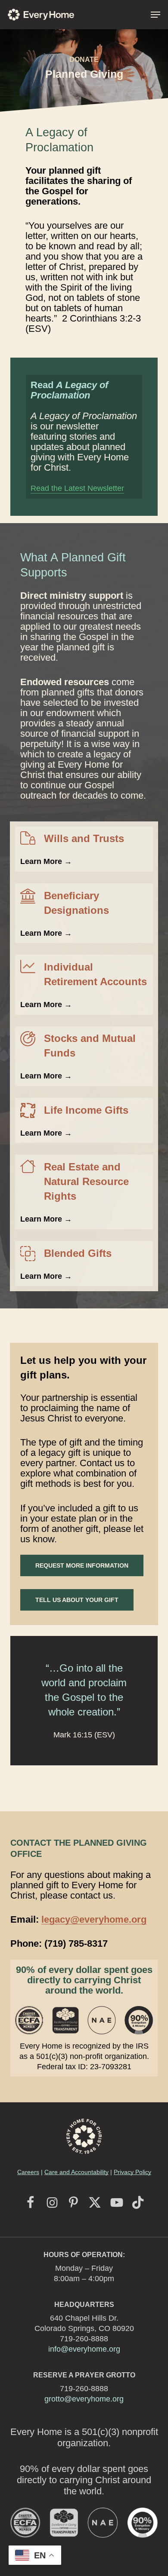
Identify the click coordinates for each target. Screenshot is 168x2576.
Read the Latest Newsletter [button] (77, 488)
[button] (156, 15)
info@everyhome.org (84, 2349)
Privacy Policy (132, 2172)
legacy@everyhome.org (94, 1919)
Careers (28, 2172)
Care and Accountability (76, 2172)
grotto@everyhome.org (84, 2399)
